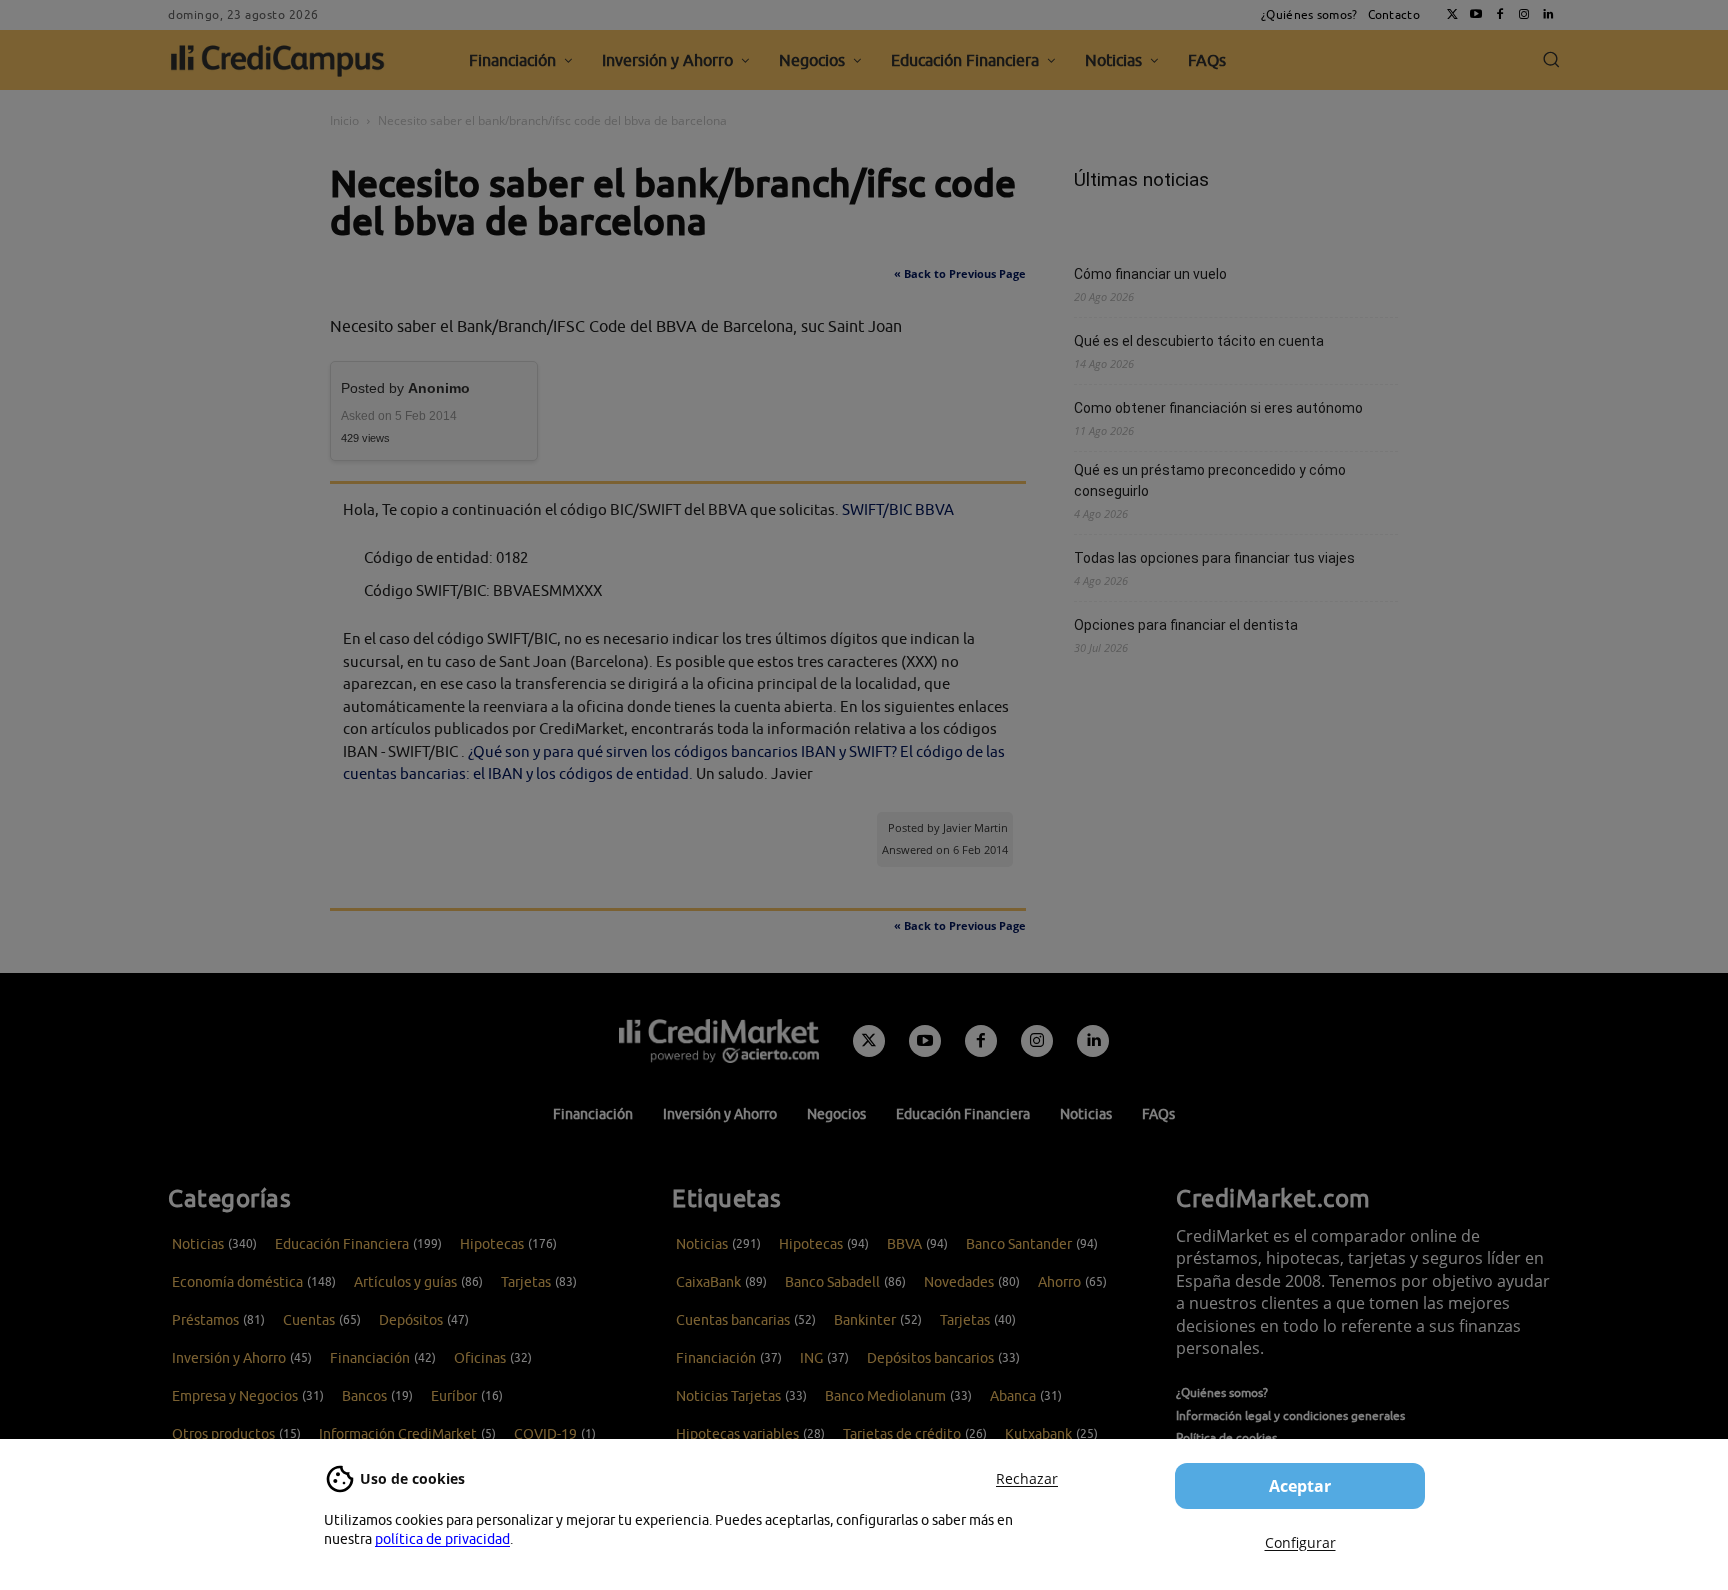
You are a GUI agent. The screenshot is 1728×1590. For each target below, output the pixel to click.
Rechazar (1027, 1478)
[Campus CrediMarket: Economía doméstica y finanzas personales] (719, 1041)
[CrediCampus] (278, 60)
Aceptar (1300, 1486)
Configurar (1300, 1542)
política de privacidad (442, 1539)
